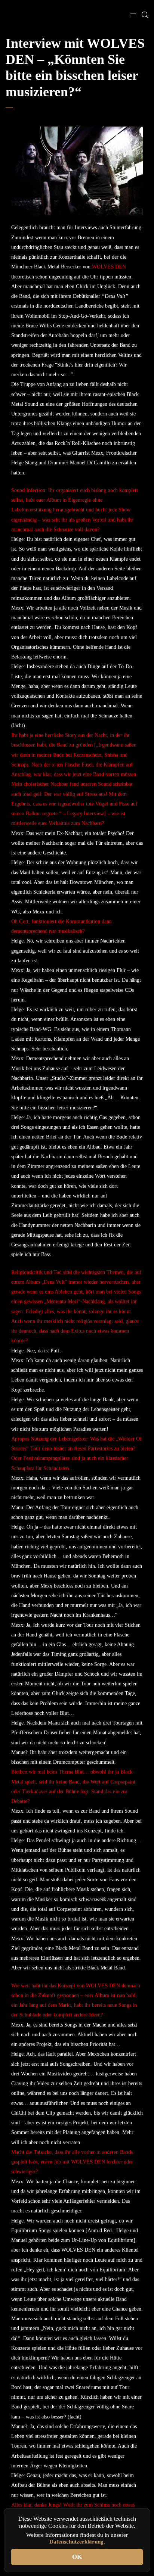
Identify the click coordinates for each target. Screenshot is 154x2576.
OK (77, 2557)
